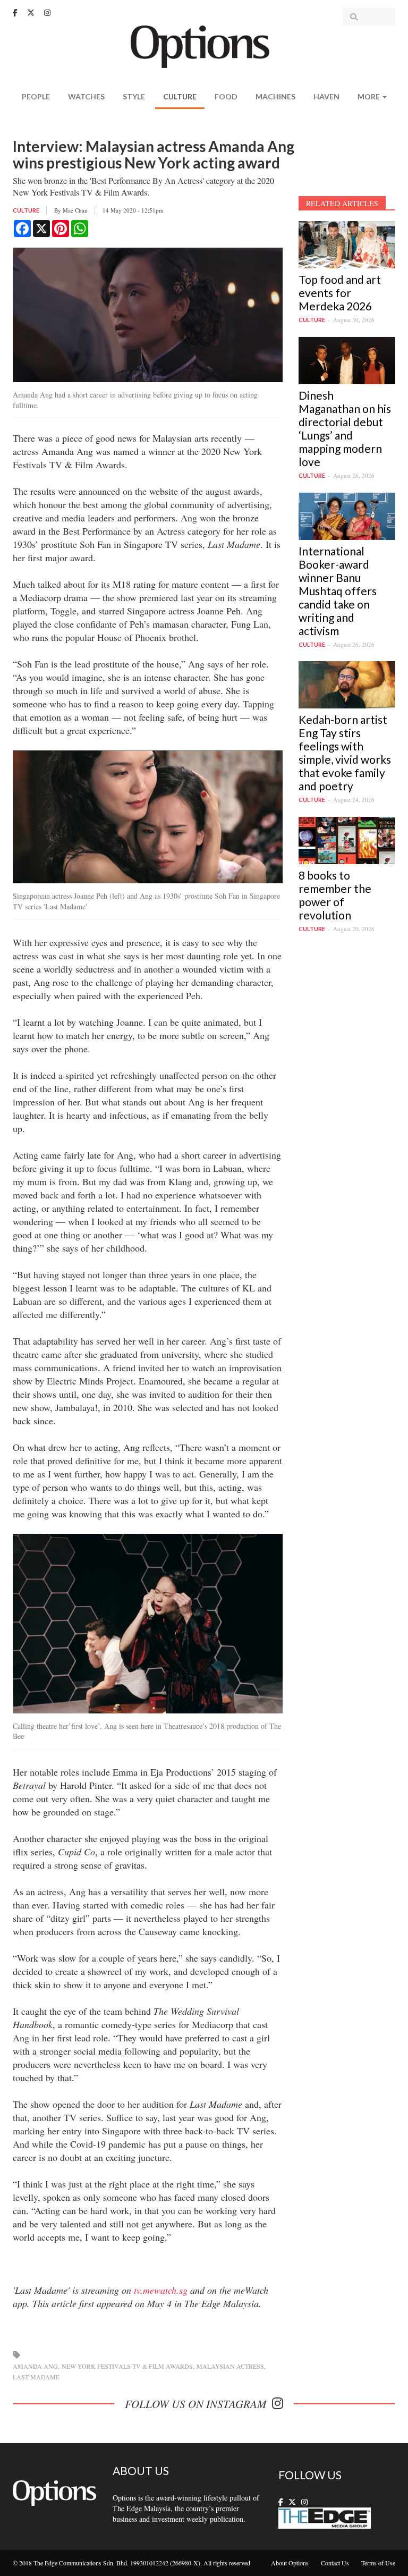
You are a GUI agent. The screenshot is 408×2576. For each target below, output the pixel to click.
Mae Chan (75, 210)
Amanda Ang (35, 2366)
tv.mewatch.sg (161, 2290)
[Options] (204, 45)
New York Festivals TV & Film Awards (127, 2366)
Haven (326, 96)
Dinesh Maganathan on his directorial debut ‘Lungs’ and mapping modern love (345, 428)
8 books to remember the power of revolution (335, 895)
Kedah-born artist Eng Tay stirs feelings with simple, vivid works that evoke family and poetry (345, 753)
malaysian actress (230, 2366)
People (36, 96)
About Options (290, 2563)
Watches (86, 96)
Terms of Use (378, 2563)
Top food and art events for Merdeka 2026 (340, 293)
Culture (180, 96)
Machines (275, 96)
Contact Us (335, 2563)
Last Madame (36, 2377)
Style (134, 96)
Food (226, 96)
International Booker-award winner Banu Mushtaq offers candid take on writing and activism (338, 591)
